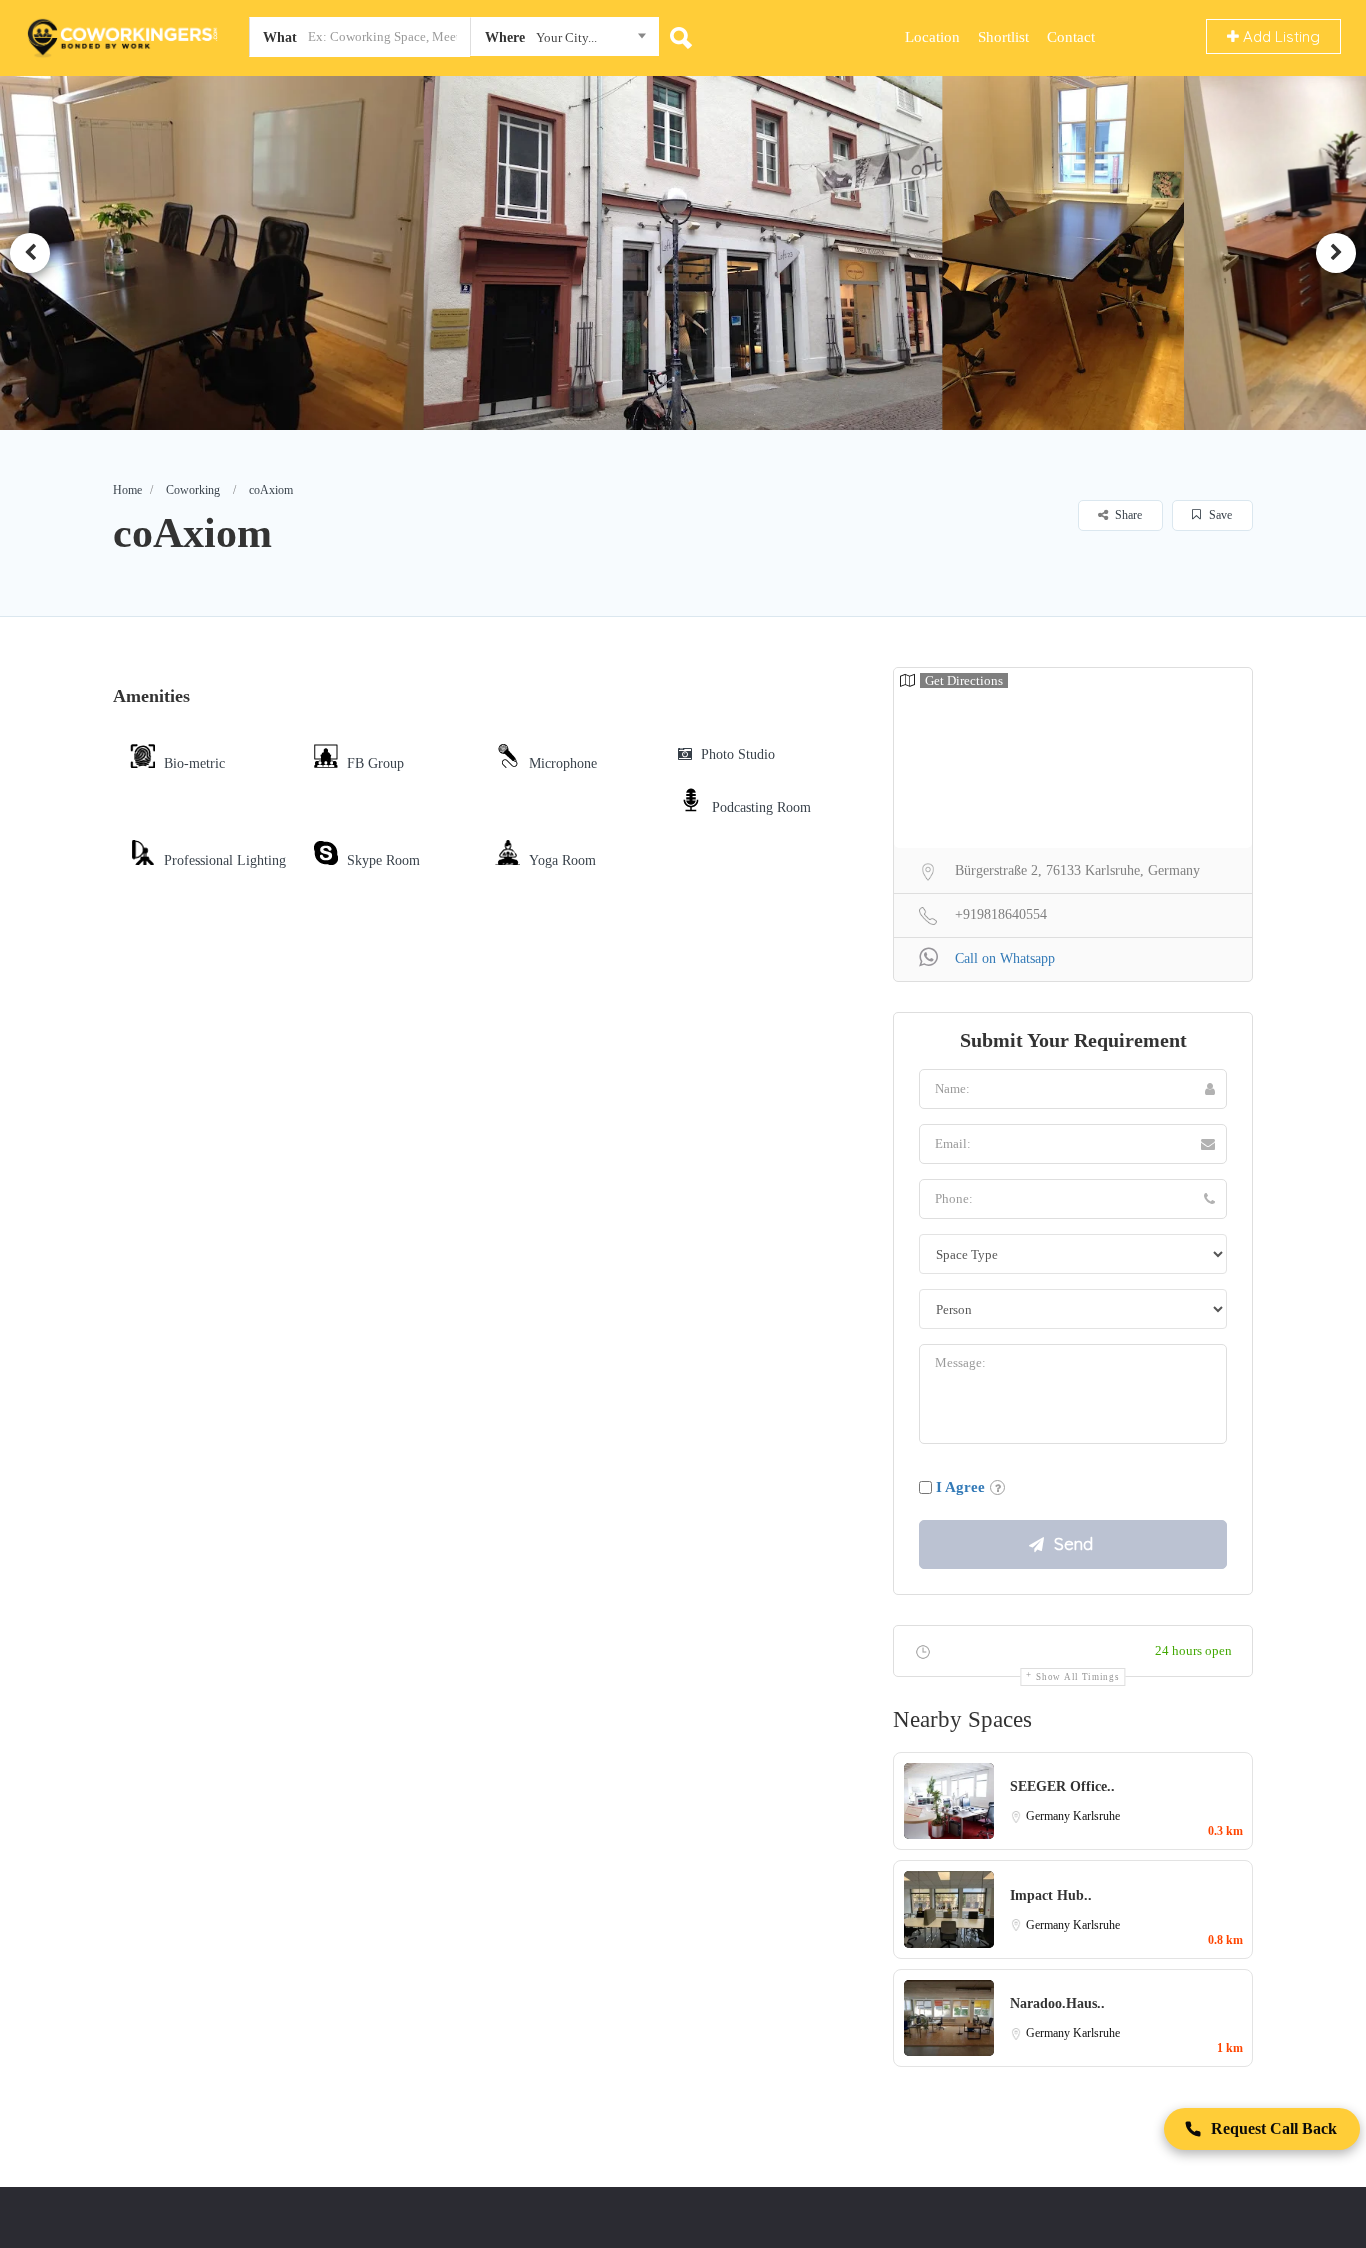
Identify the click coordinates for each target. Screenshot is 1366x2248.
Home (127, 490)
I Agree (960, 1487)
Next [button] (1336, 253)
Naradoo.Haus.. (1057, 2003)
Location (932, 37)
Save (1219, 515)
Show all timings (1077, 1677)
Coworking (193, 490)
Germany (1049, 1816)
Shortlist (1003, 37)
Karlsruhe (1096, 1816)
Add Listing (1279, 36)
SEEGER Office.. (1062, 1786)
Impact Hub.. (1051, 1895)
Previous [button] (30, 253)
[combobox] (564, 41)
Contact (1071, 37)
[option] (683, 253)
